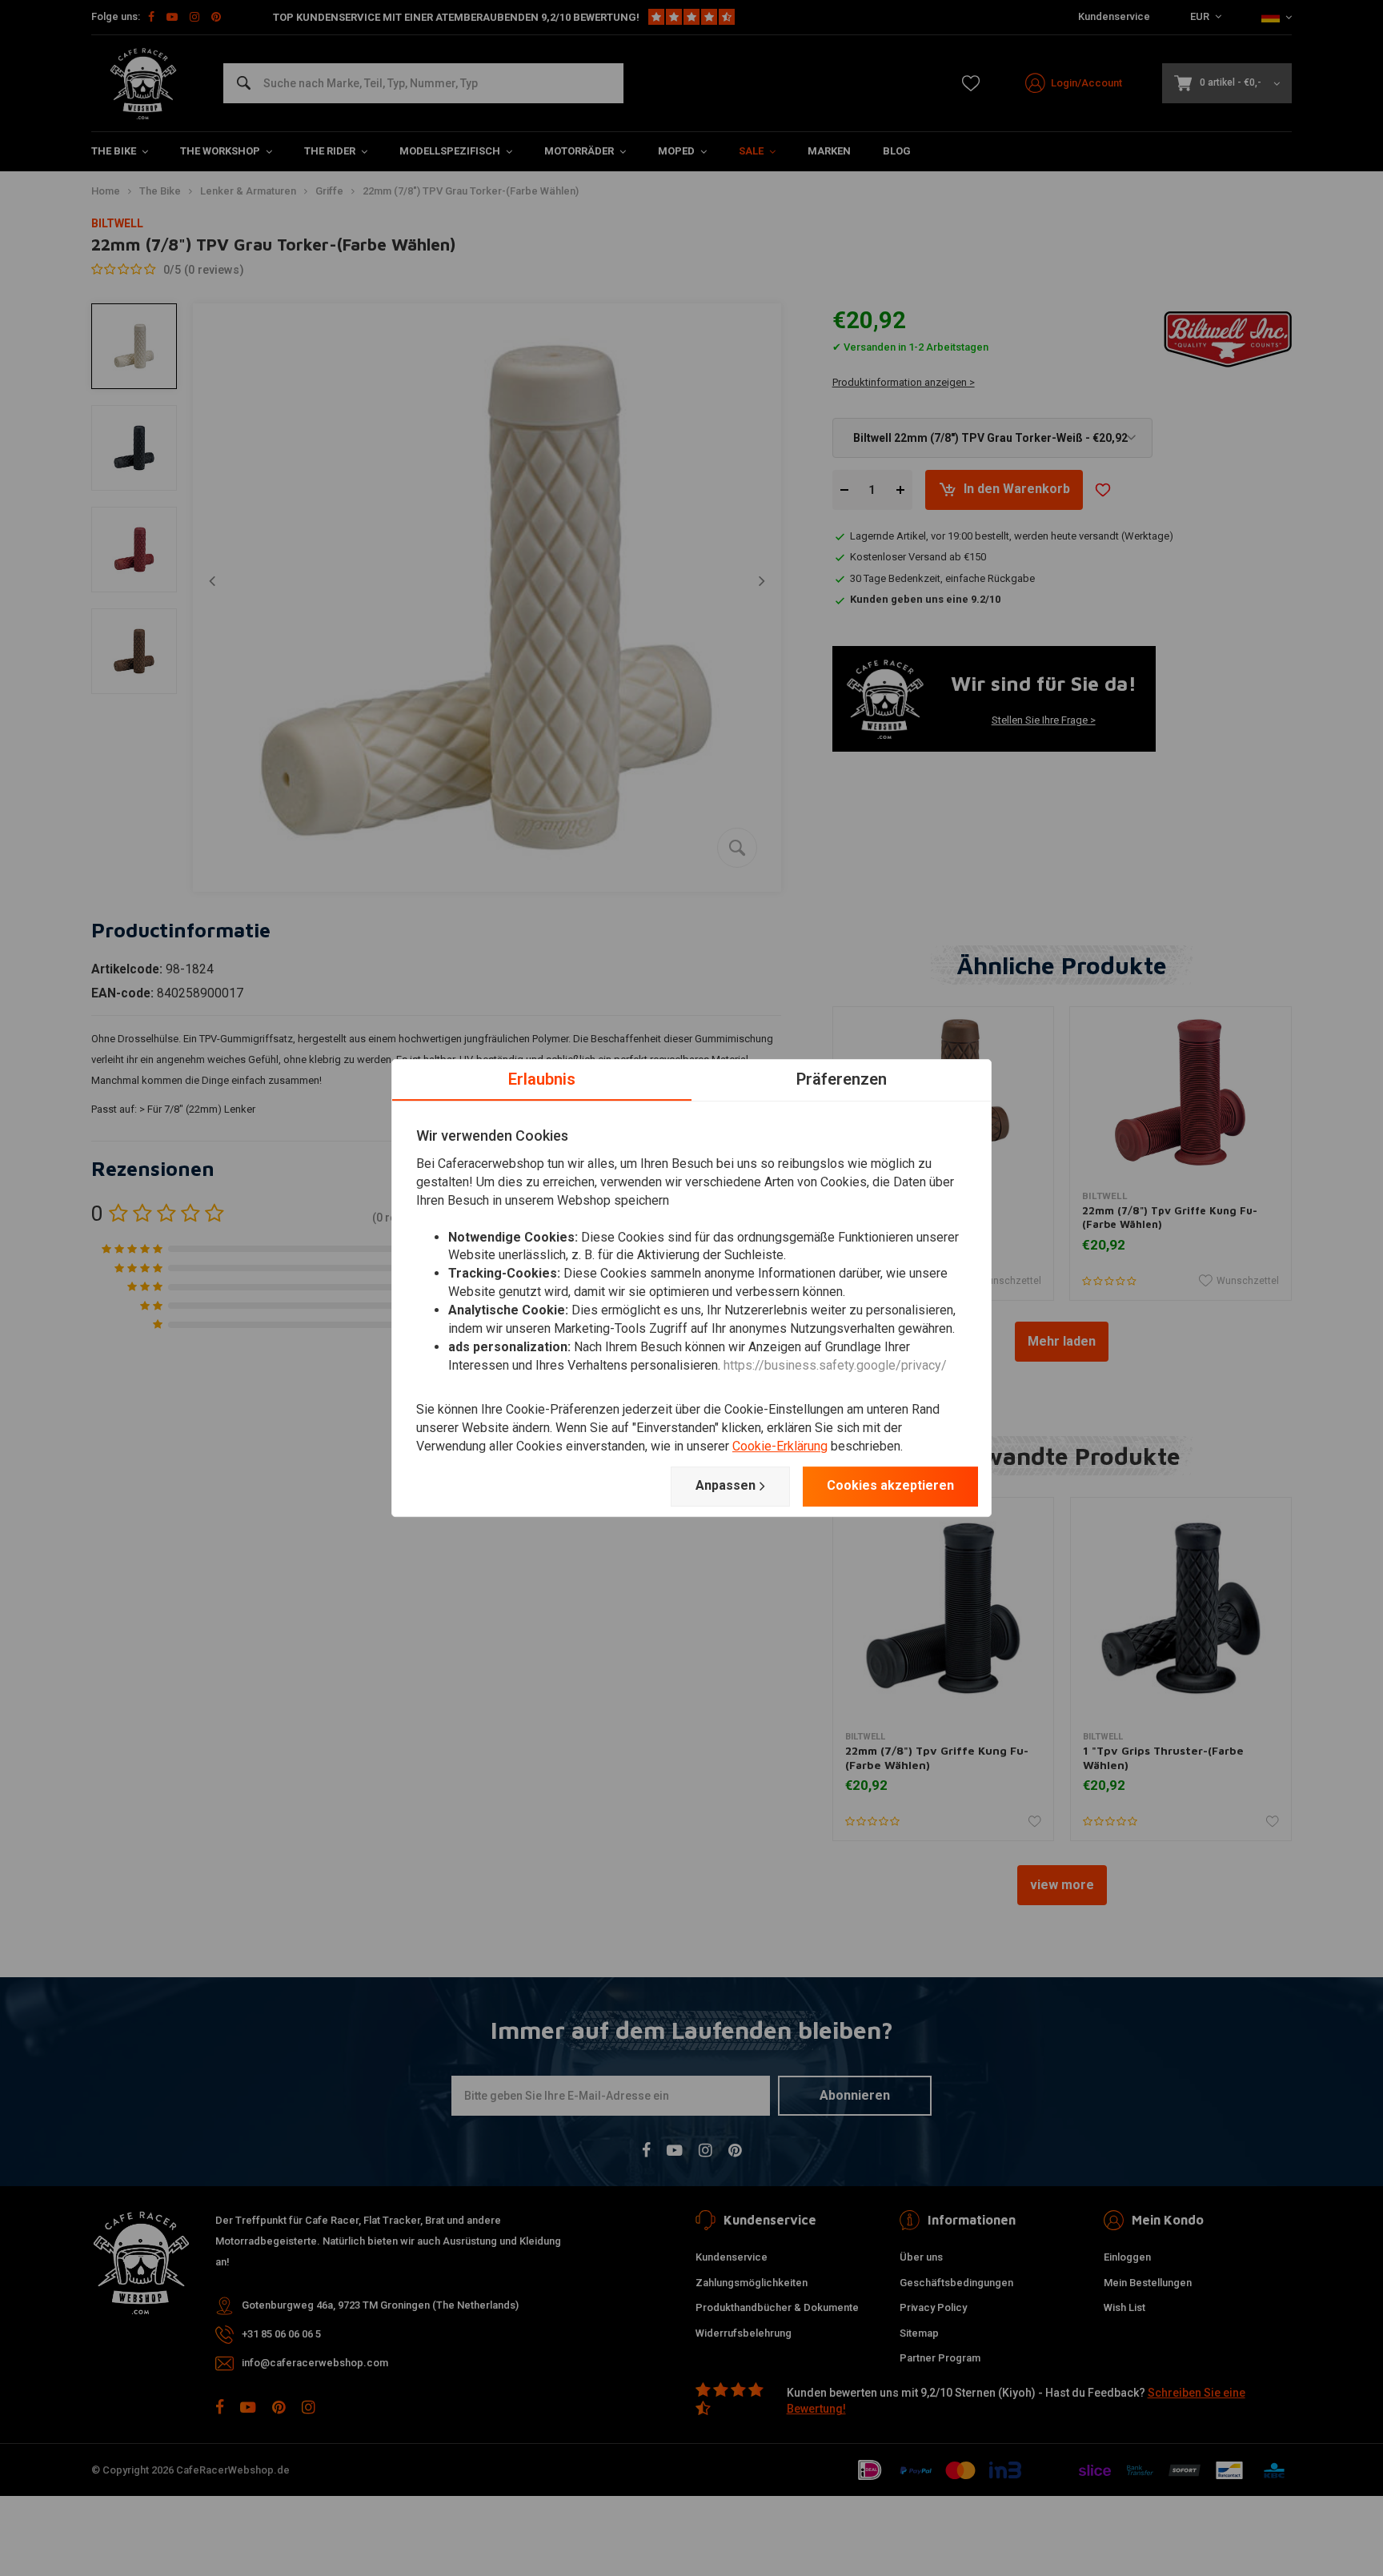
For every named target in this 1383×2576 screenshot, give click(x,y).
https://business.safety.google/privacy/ (835, 1365)
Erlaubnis (542, 1079)
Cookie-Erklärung (780, 1446)
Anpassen (726, 1485)
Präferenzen (842, 1079)
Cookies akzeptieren (890, 1485)
